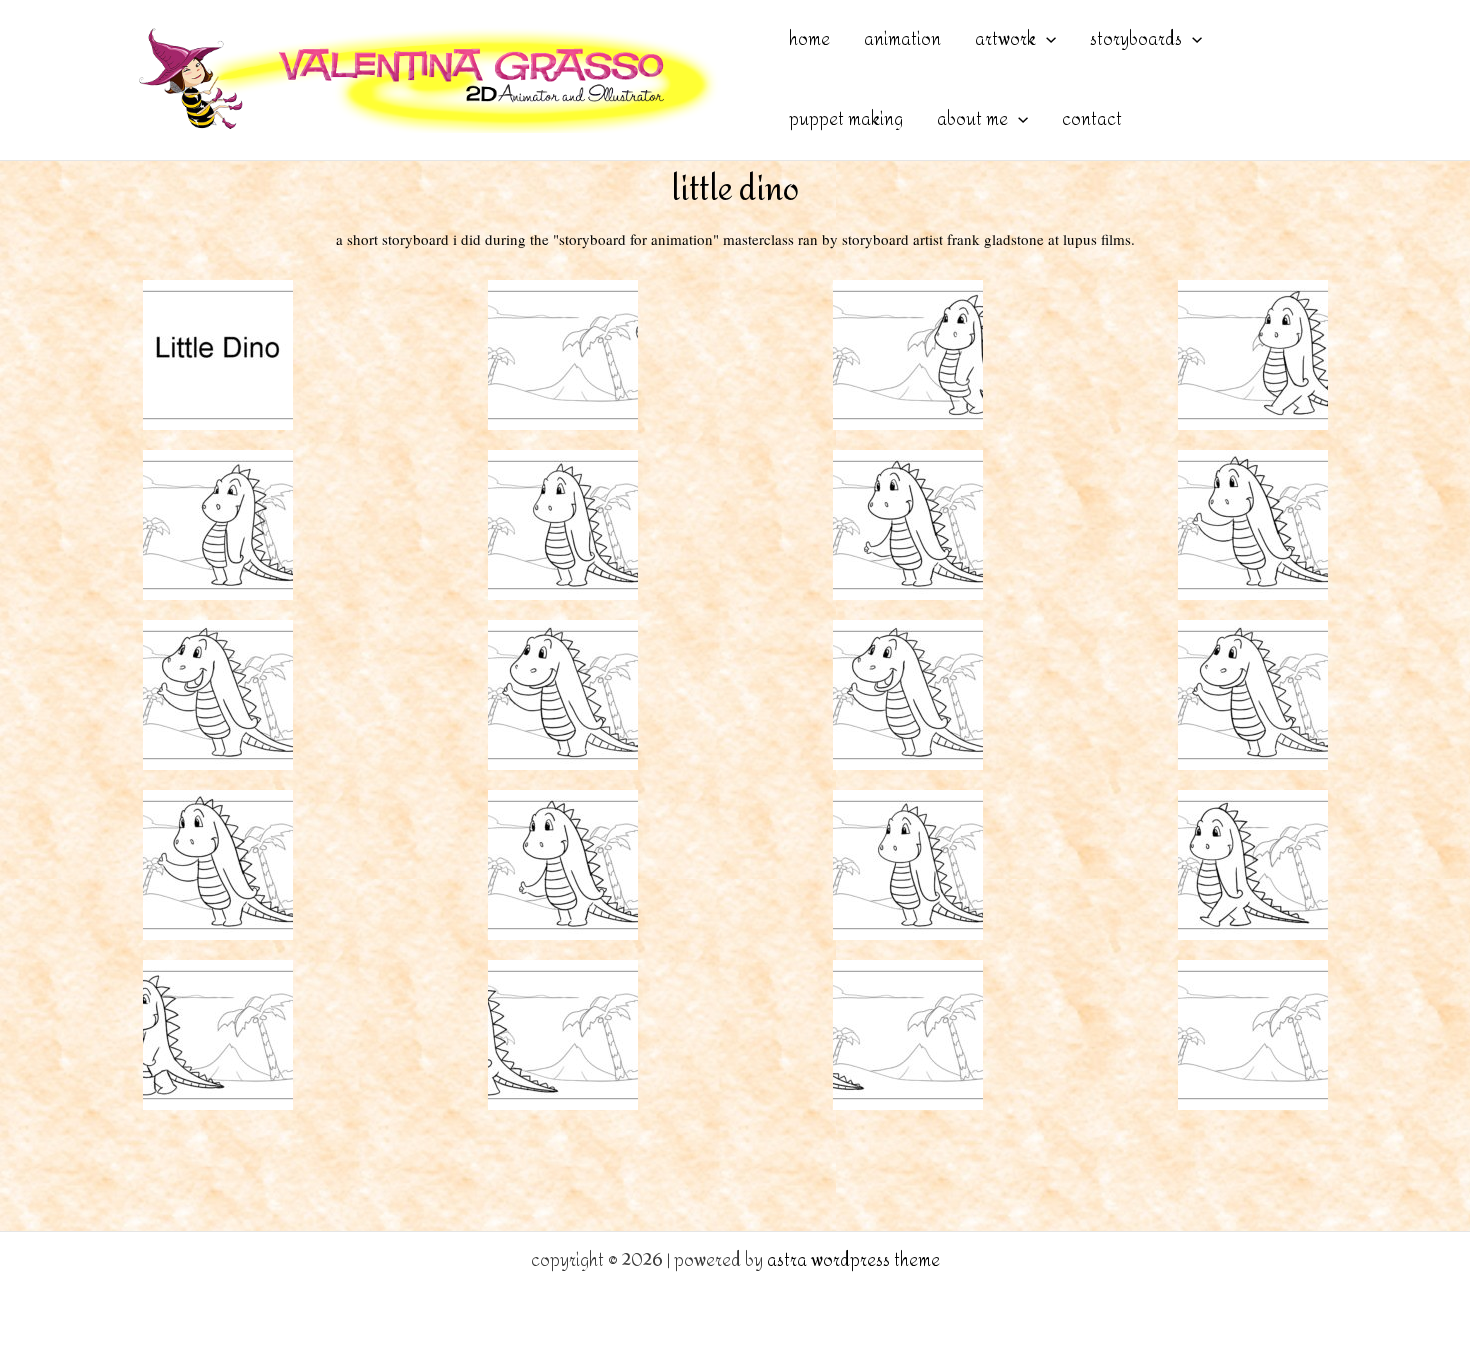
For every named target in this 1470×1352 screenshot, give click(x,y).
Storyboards (1136, 39)
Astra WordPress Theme (853, 1260)
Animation (902, 39)
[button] (1046, 40)
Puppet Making (846, 119)
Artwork (1005, 39)
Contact (1092, 119)
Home (809, 39)
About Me (972, 119)
